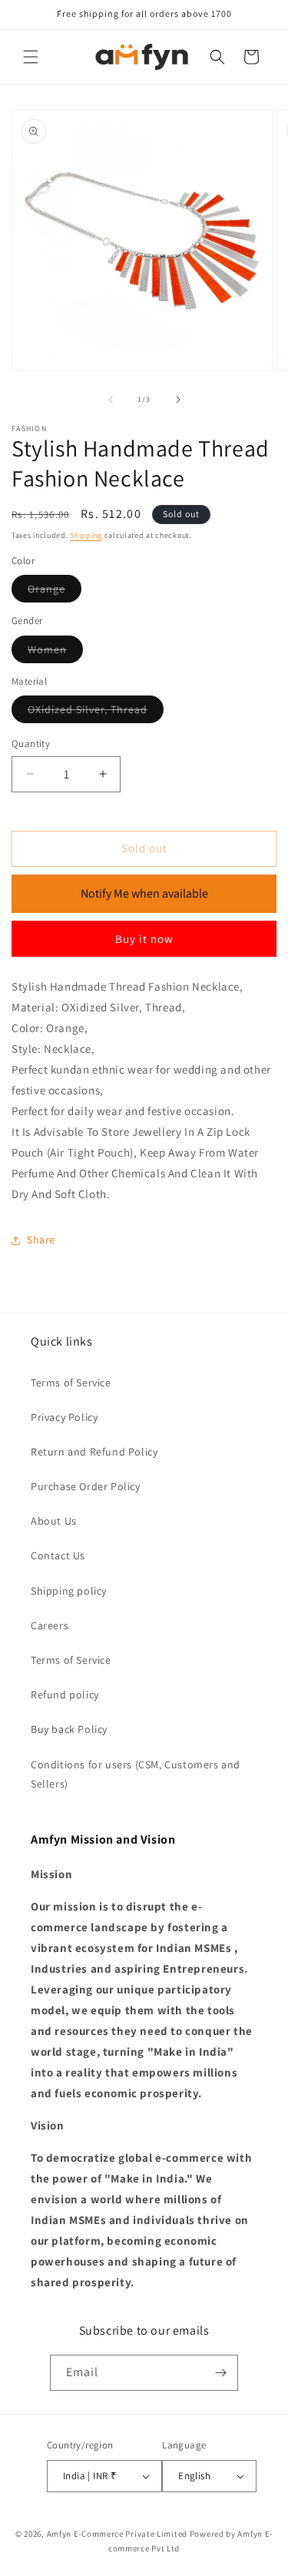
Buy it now (144, 939)
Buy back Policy (69, 1729)
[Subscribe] (220, 2373)
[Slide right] (178, 400)
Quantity (31, 744)
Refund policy (65, 1695)
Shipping (86, 535)
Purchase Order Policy (86, 1486)
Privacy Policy (64, 1417)
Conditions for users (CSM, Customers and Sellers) (136, 1774)
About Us (54, 1521)
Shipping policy (69, 1591)
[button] (31, 57)
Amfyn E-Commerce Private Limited (117, 2534)
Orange (55, 592)
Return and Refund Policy (94, 1452)
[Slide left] (111, 400)
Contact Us (58, 1555)
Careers (50, 1625)
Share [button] (41, 1240)
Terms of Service (71, 1383)
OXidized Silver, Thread (96, 712)
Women (55, 652)
